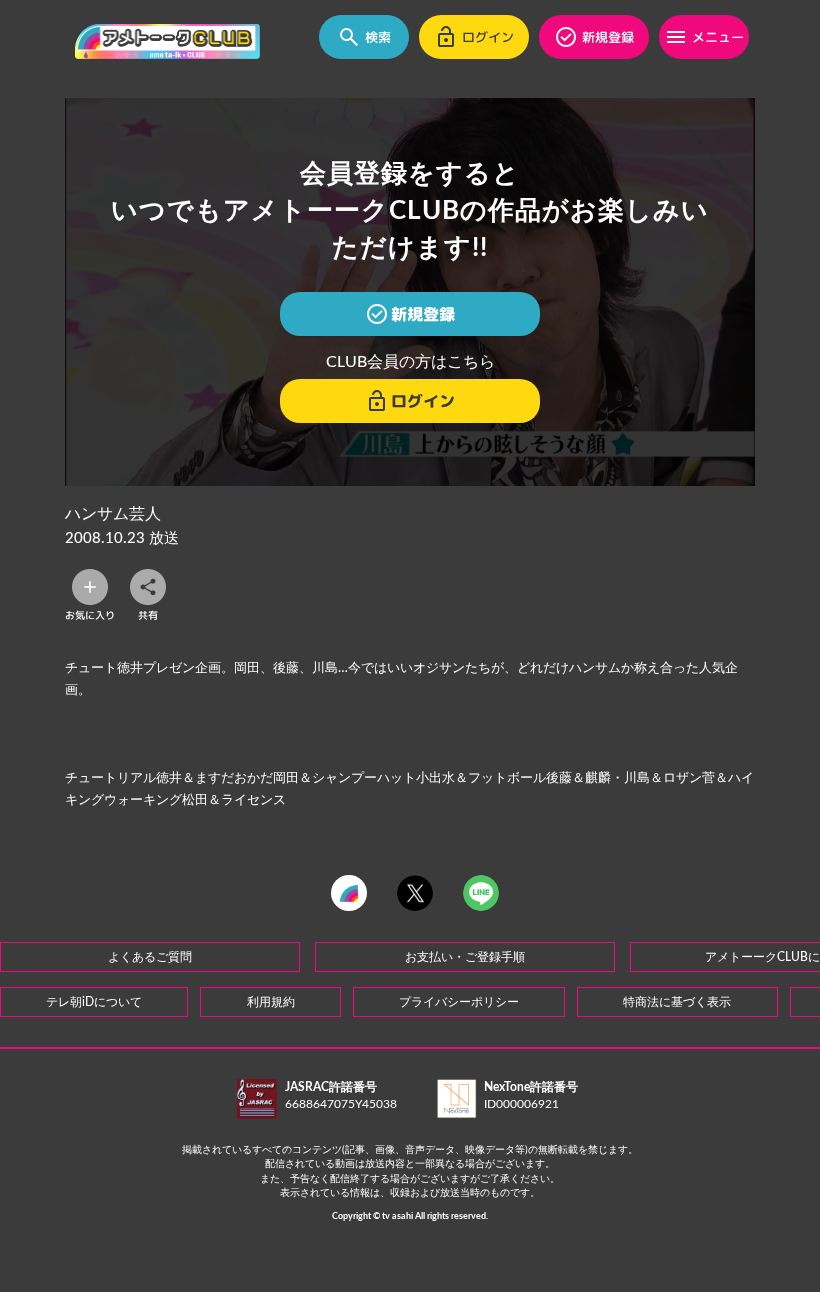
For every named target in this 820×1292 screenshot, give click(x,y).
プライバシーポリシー (459, 1002)
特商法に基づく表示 (677, 1002)
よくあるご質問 (150, 957)
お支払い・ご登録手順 (465, 957)
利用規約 (271, 1002)
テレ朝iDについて (94, 1002)
